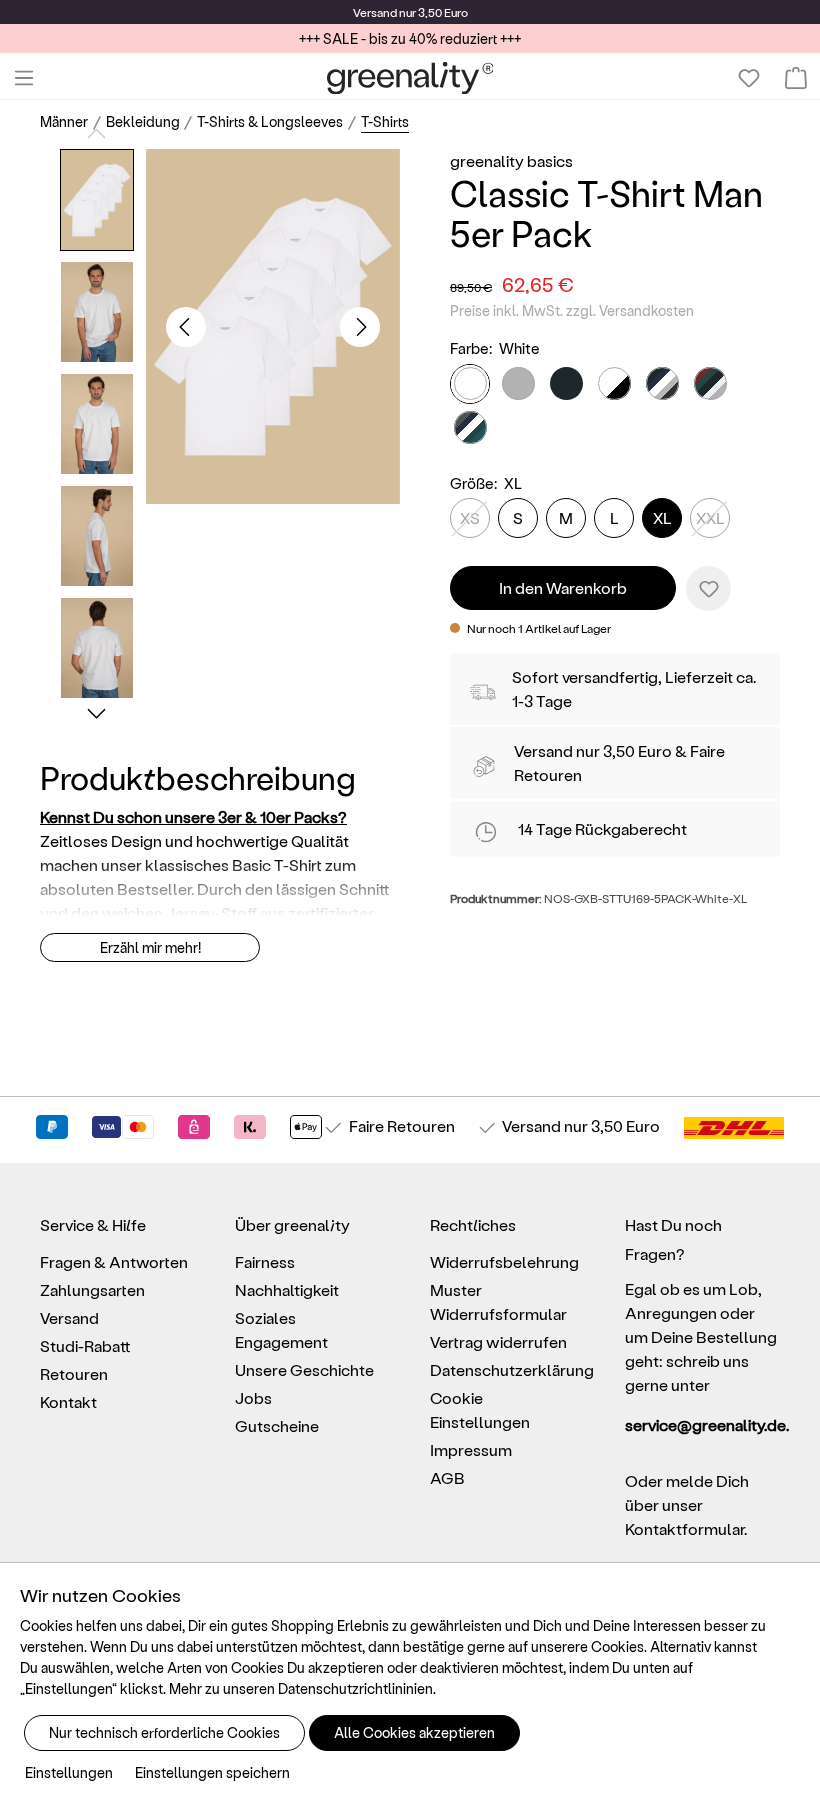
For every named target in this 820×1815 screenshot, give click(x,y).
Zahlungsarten (92, 1289)
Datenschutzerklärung (512, 1369)
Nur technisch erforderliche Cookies (164, 1732)
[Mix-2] (662, 383)
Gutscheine (277, 1425)
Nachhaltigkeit (287, 1289)
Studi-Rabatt (85, 1345)
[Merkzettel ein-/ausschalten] (708, 588)
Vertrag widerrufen (498, 1341)
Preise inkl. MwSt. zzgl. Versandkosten (572, 310)
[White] (470, 384)
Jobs (253, 1397)
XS (470, 517)
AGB (447, 1477)
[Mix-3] (710, 383)
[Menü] (24, 78)
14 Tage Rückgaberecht (602, 828)
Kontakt (68, 1401)
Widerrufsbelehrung (504, 1261)
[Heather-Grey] (518, 383)
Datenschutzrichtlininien (355, 1688)
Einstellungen (69, 1772)
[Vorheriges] (186, 327)
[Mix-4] (470, 427)
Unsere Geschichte (304, 1369)
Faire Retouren (402, 1125)
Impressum (471, 1449)
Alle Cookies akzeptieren (414, 1732)
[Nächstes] (360, 327)
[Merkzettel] (749, 78)
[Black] (566, 383)
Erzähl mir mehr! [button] (150, 947)
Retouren (74, 1373)
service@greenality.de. (702, 1424)
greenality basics (511, 160)
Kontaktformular (684, 1528)
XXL (710, 517)
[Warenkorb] (796, 78)
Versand (375, 12)
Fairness (265, 1261)
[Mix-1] (614, 383)
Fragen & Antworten (114, 1261)
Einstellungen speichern (212, 1772)
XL (662, 517)
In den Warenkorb (563, 587)
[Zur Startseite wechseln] (410, 78)
